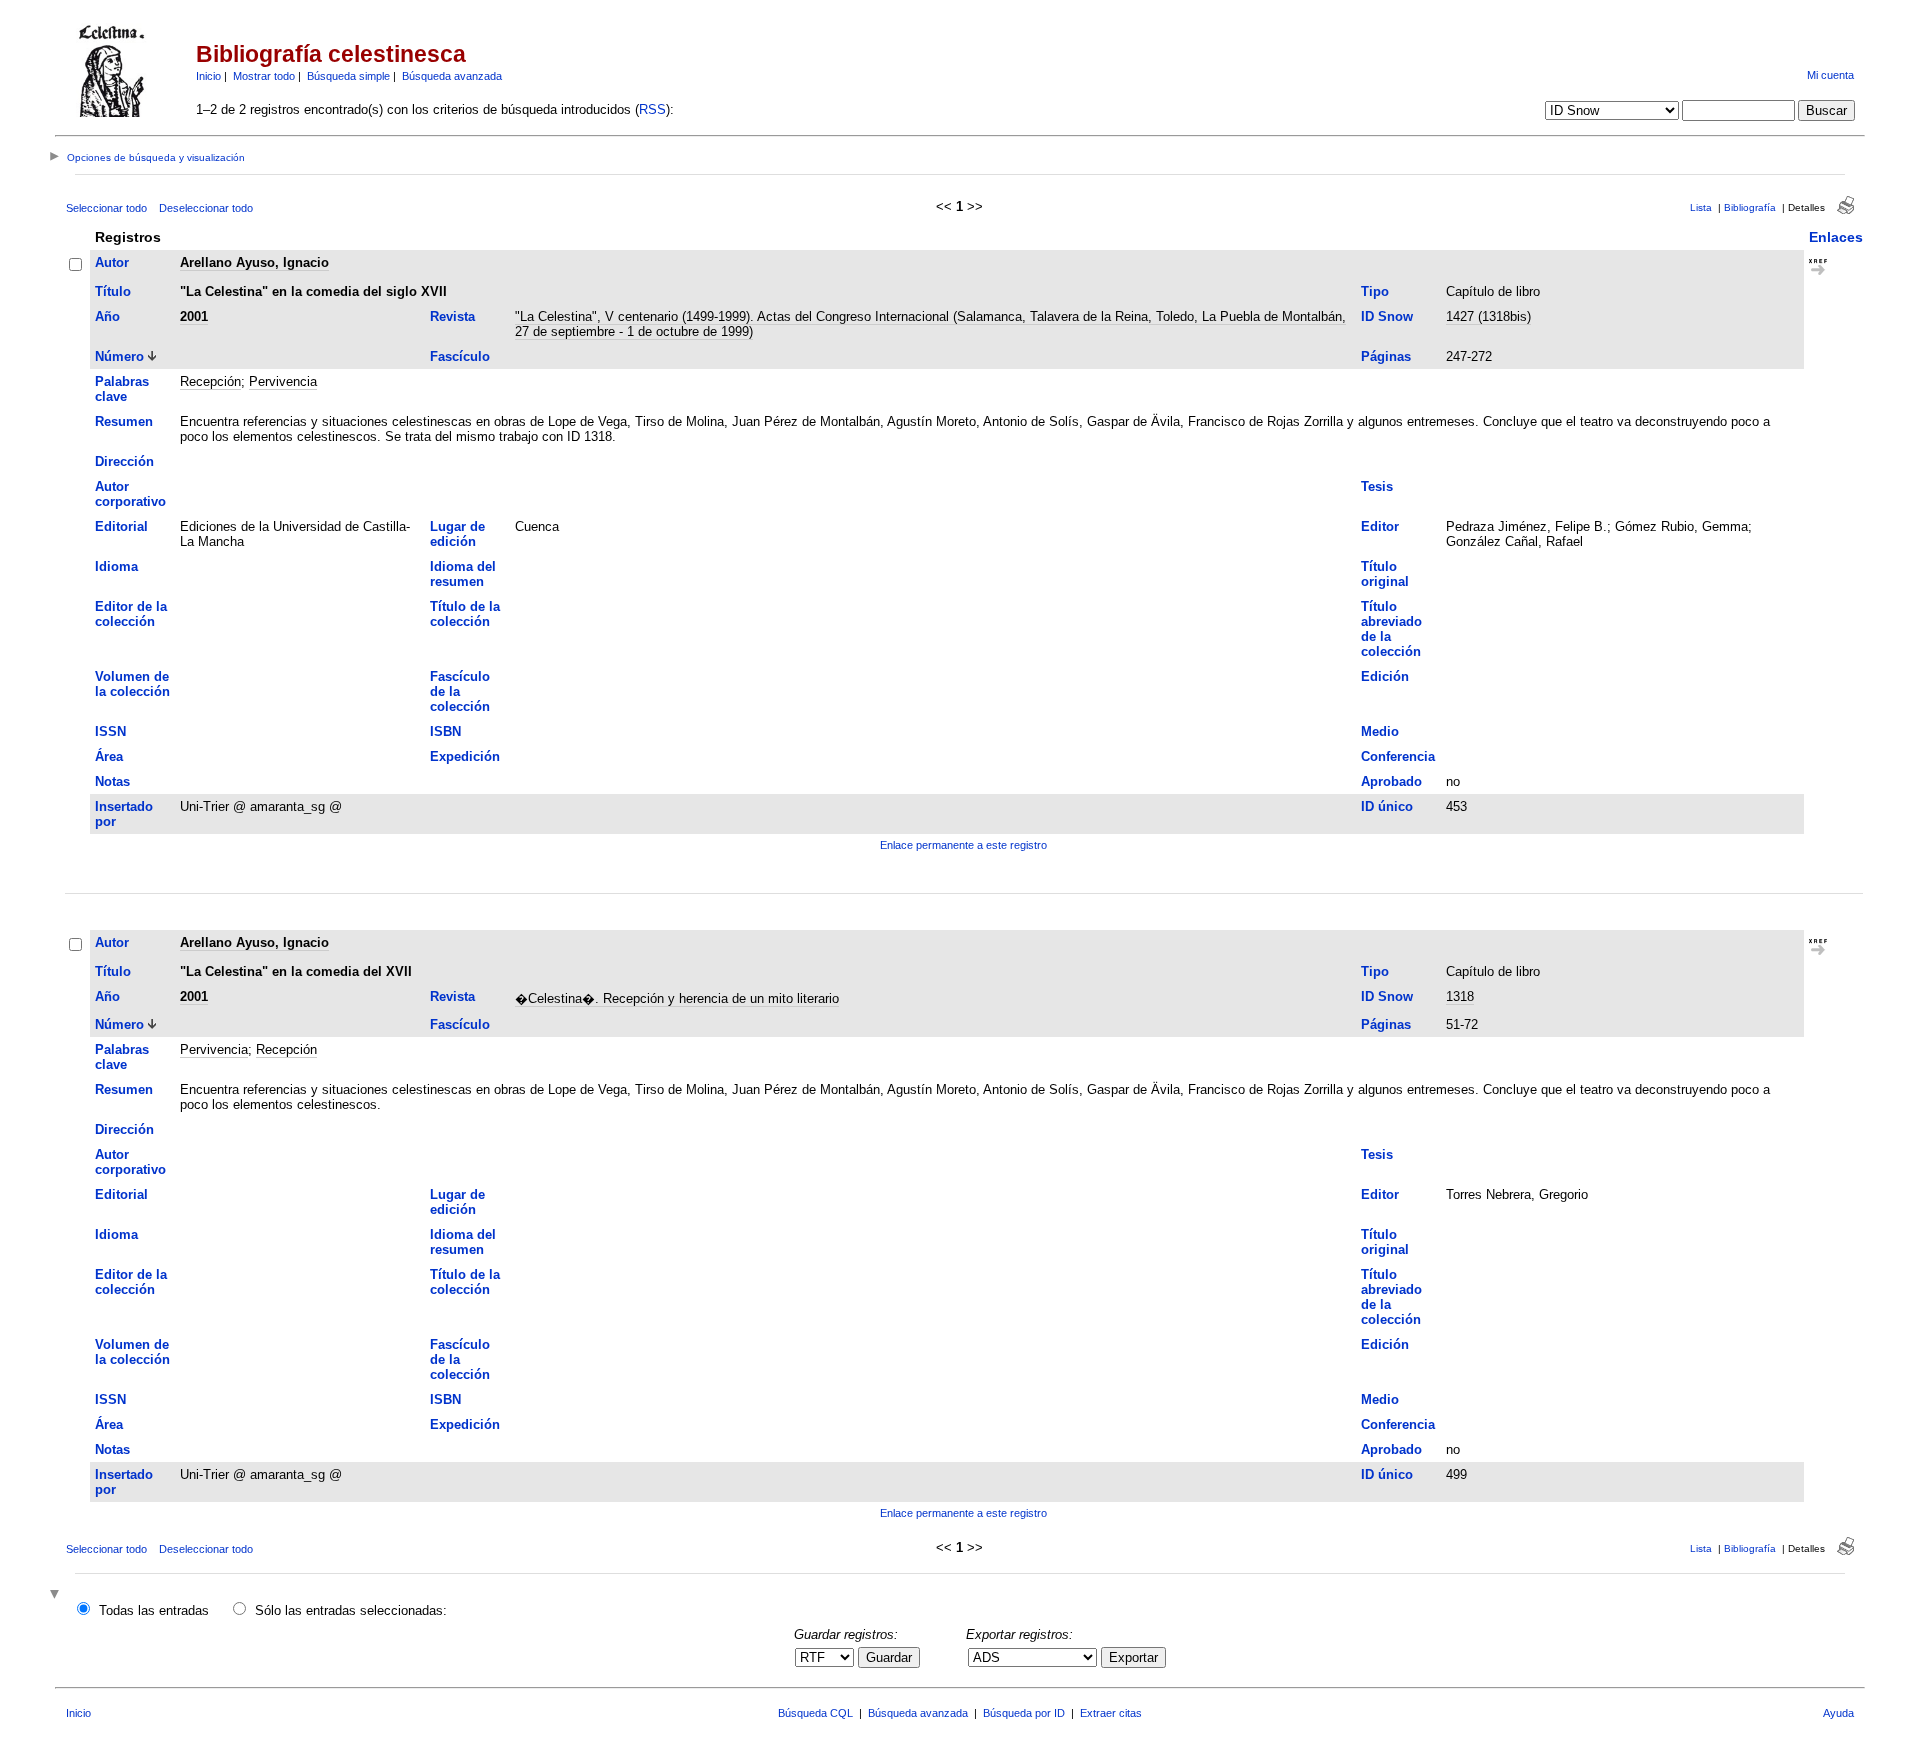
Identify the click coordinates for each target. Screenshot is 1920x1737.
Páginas (1386, 356)
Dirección (124, 461)
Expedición (465, 756)
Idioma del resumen (463, 574)
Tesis (1377, 486)
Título (113, 291)
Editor (1380, 526)
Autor (112, 262)
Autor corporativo (130, 494)
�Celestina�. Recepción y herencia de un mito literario (677, 998)
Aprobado (1391, 781)
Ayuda (1838, 1713)
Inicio (208, 76)
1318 (1460, 996)
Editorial (121, 526)
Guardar (889, 1657)
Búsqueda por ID (1024, 1713)
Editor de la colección (131, 614)
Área (109, 756)
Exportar (1133, 1657)
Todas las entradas (154, 1610)
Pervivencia (283, 381)
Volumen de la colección (132, 684)
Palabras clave (122, 389)
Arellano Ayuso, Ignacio (254, 262)
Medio (1380, 731)
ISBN (445, 731)
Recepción (210, 381)
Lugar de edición (457, 534)
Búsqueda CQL (815, 1713)
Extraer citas (1111, 1713)
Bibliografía (1750, 207)
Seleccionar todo (106, 208)
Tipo (1375, 291)
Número (119, 356)
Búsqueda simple (348, 76)
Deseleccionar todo (206, 208)
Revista (452, 316)
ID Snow (1387, 316)
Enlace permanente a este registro (963, 845)
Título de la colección (465, 614)
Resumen (124, 421)
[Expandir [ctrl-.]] (57, 1595)
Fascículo (460, 356)
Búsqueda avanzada (452, 76)
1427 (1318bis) (1488, 316)
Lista (1701, 207)
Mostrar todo (264, 76)
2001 (194, 316)
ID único (1387, 806)
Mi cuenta (1830, 75)
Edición (1385, 676)
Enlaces (1836, 237)
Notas (112, 781)
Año (107, 316)
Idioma (116, 566)
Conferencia (1398, 756)
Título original (1385, 574)
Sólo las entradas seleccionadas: (351, 1610)
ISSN (110, 731)
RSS (652, 109)
